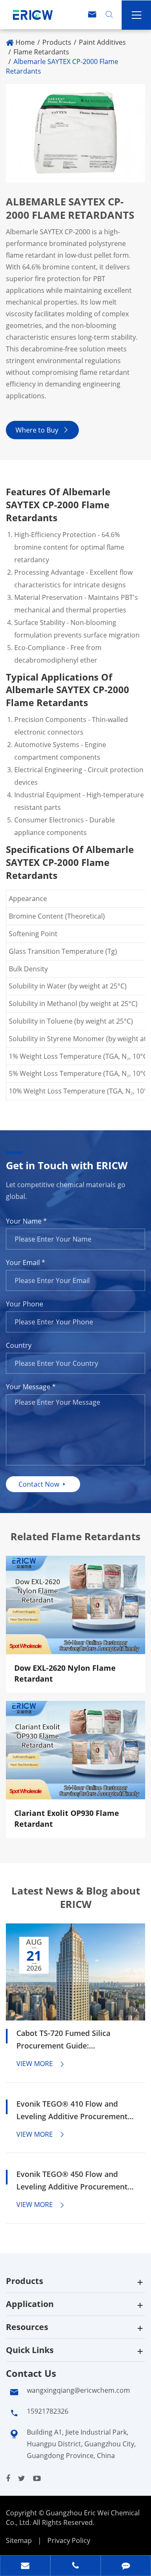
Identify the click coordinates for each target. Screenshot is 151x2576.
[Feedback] (126, 2566)
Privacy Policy (69, 2540)
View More (41, 2064)
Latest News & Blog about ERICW (76, 1897)
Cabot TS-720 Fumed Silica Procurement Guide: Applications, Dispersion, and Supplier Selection (69, 2040)
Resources (27, 2327)
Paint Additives (102, 42)
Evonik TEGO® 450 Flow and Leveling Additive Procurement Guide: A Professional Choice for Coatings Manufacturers (74, 2181)
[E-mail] (25, 2566)
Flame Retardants (41, 52)
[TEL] (75, 2566)
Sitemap (19, 2540)
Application (30, 2304)
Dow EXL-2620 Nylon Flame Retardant (65, 1673)
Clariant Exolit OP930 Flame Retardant (67, 1818)
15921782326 (48, 2411)
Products (57, 42)
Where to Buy (42, 430)
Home (25, 42)
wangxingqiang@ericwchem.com (78, 2390)
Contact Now (43, 1484)
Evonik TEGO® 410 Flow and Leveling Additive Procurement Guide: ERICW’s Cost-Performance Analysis (72, 2111)
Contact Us (31, 2373)
